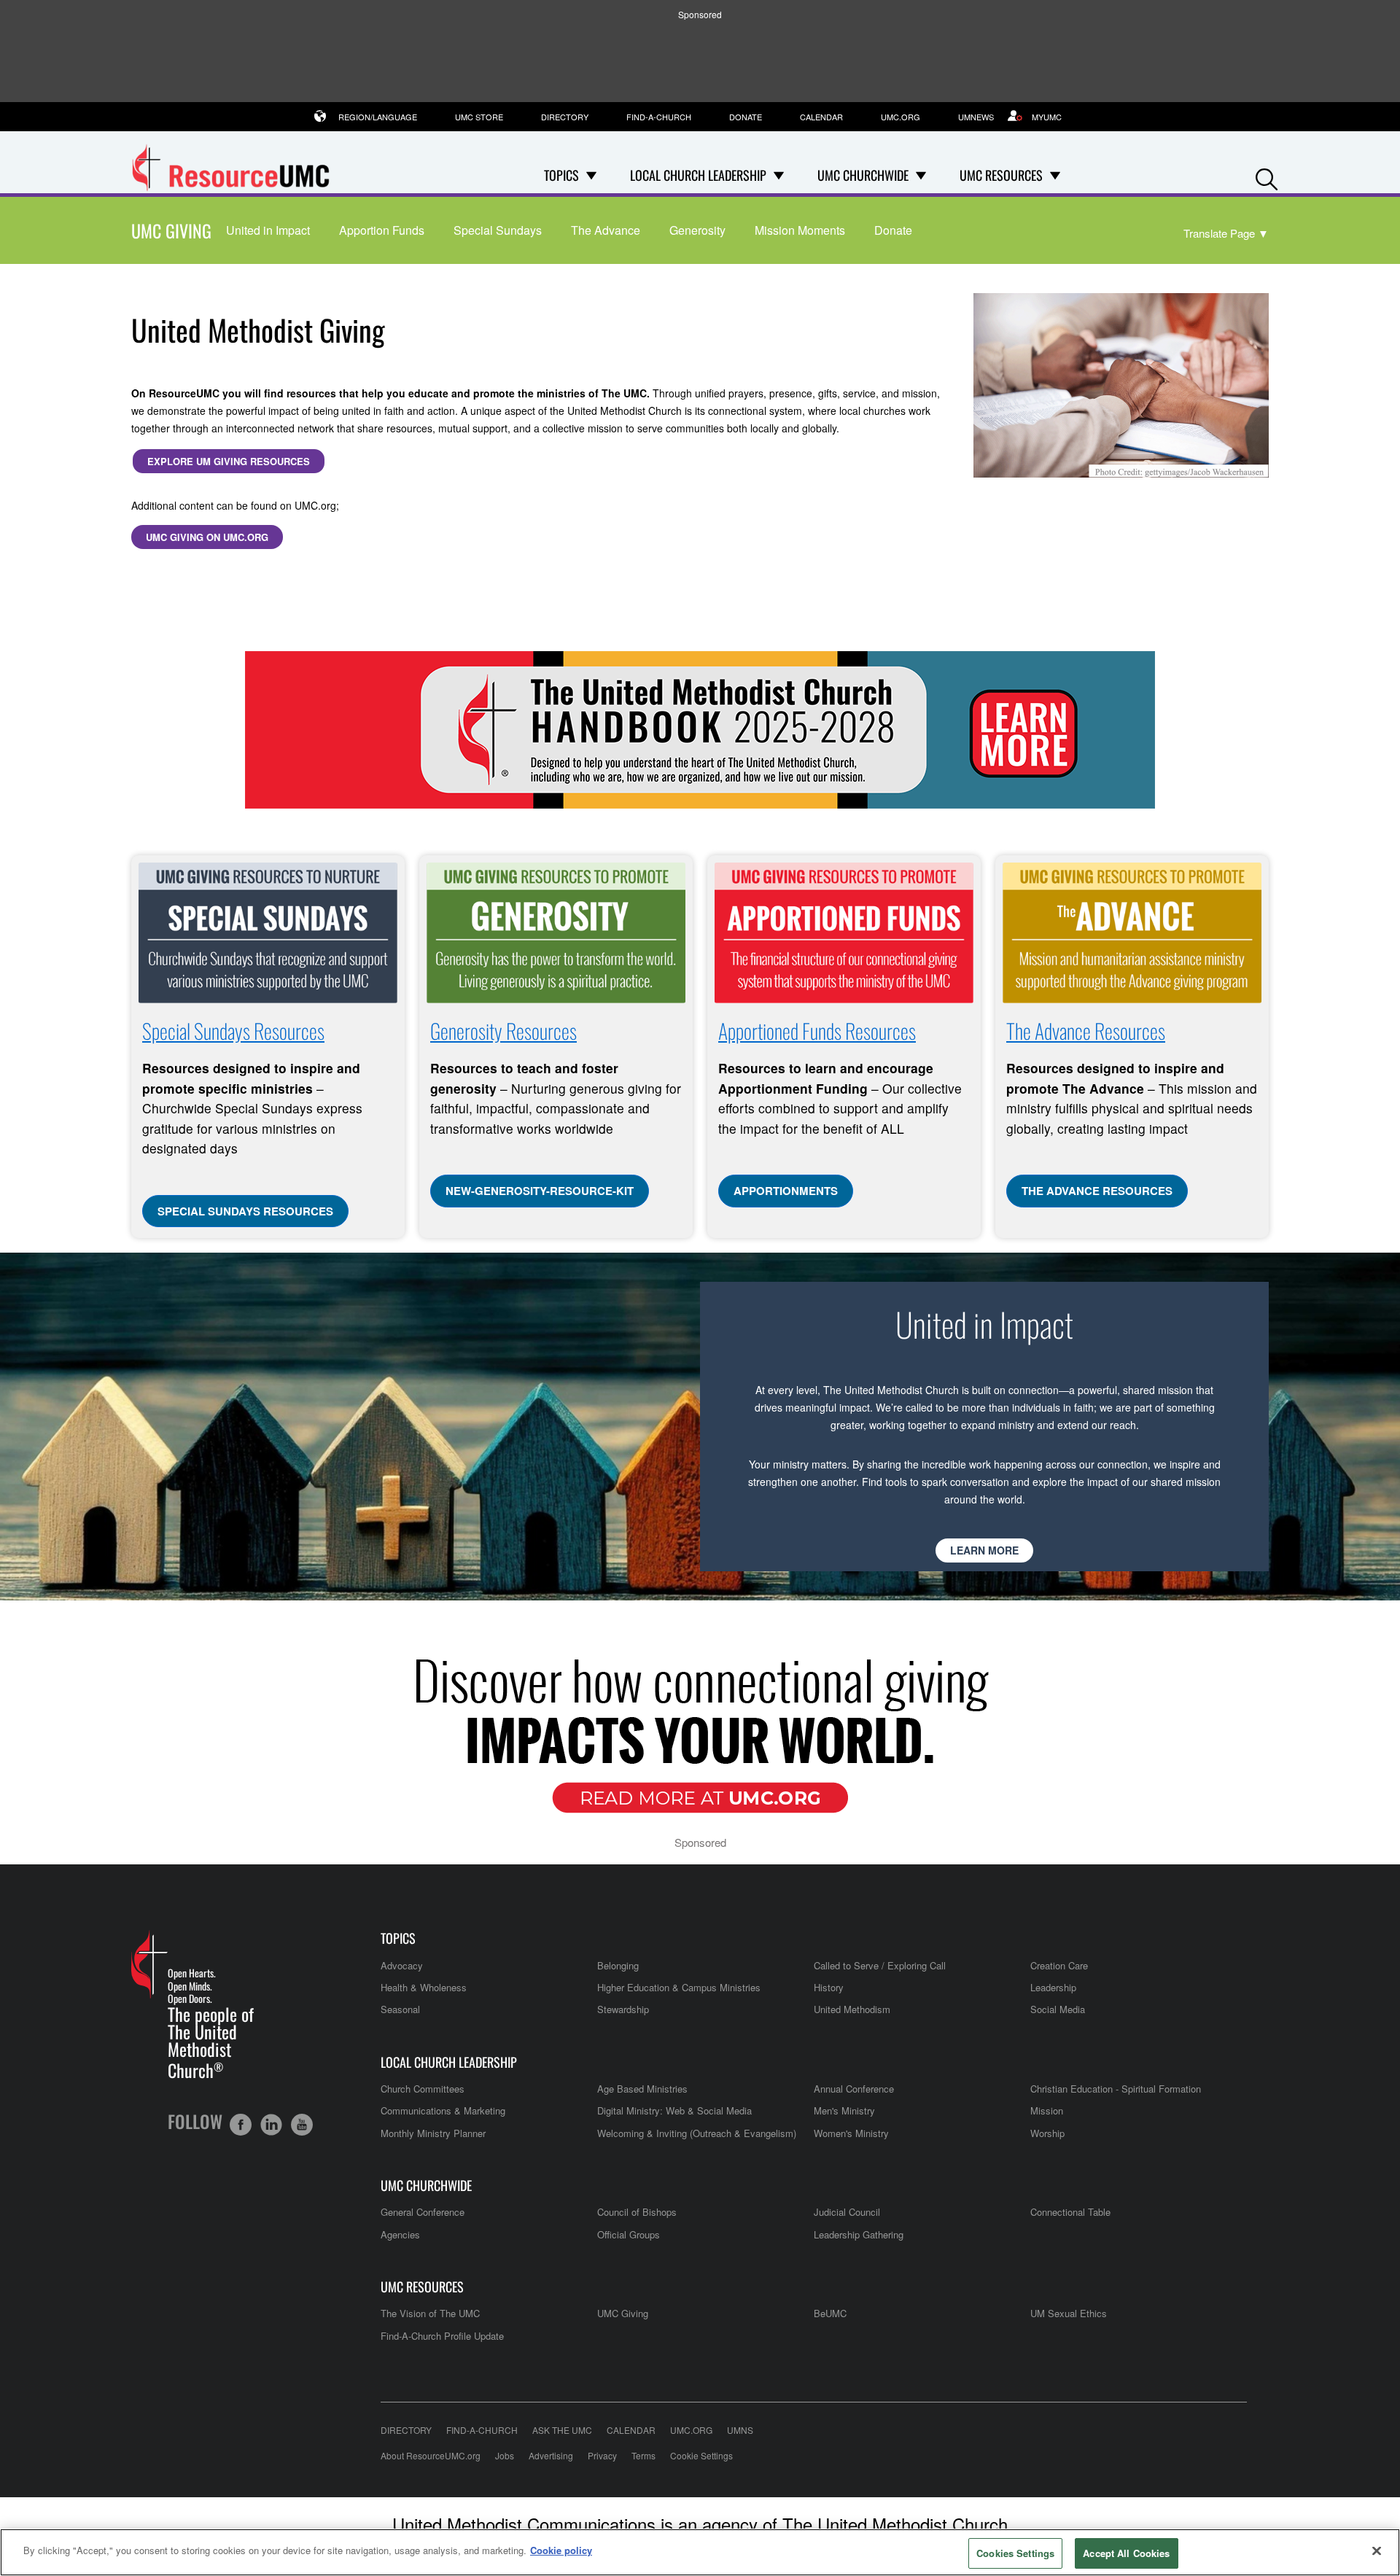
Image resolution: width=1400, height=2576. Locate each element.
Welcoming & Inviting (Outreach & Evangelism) (697, 2133)
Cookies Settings (1015, 2553)
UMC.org (901, 117)
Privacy (602, 2455)
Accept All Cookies (1126, 2553)
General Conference (423, 2212)
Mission (1047, 2110)
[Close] (1377, 2550)
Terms (643, 2455)
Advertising (551, 2455)
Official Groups (629, 2234)
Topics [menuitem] (561, 175)
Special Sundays (498, 230)
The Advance (606, 230)
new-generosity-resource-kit (540, 1191)
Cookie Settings (701, 2455)
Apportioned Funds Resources (817, 1031)
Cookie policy (561, 2550)
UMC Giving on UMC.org (207, 537)
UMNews (976, 117)
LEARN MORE (984, 1550)
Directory (565, 117)
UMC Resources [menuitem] (1001, 175)
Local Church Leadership (449, 2062)
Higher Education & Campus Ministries (679, 1987)
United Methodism (852, 2009)
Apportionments (786, 1191)
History (829, 1987)
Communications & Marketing (443, 2110)
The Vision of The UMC (430, 2313)
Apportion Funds (382, 230)
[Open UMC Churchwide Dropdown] (921, 175)
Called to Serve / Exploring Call (880, 1965)
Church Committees (423, 2089)
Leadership (1053, 1987)
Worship (1047, 2133)
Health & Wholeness (424, 1987)
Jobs (505, 2455)
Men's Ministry (844, 2110)
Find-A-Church (659, 117)
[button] (1267, 176)
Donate (746, 117)
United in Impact (268, 230)
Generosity (697, 230)
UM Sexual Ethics (1069, 2313)
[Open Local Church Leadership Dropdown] (779, 175)
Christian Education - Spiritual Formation (1116, 2089)
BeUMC (830, 2313)
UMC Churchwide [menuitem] (863, 175)
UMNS (740, 2430)
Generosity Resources (503, 1031)
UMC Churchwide (426, 2186)
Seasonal (400, 2009)
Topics (398, 1938)
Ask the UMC (562, 2430)
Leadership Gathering (859, 2234)
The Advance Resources (1086, 1031)
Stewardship (623, 2009)
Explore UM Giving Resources (229, 461)
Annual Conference (854, 2089)
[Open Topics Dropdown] (591, 175)
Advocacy (402, 1965)
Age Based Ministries (642, 2089)
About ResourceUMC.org (431, 2455)
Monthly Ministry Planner (433, 2133)
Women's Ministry (851, 2133)
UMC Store (479, 117)
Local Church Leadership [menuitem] (698, 175)
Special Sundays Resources (233, 1031)
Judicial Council (847, 2212)
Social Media (1058, 2009)
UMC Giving (171, 230)
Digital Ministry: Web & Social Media (674, 2110)
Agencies (400, 2234)
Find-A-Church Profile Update (442, 2336)
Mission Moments (800, 230)
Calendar (821, 117)
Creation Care (1059, 1965)
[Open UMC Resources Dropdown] (1055, 175)
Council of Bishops (637, 2212)
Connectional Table (1070, 2212)
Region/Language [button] (378, 117)
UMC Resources (422, 2287)
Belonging (618, 1965)
